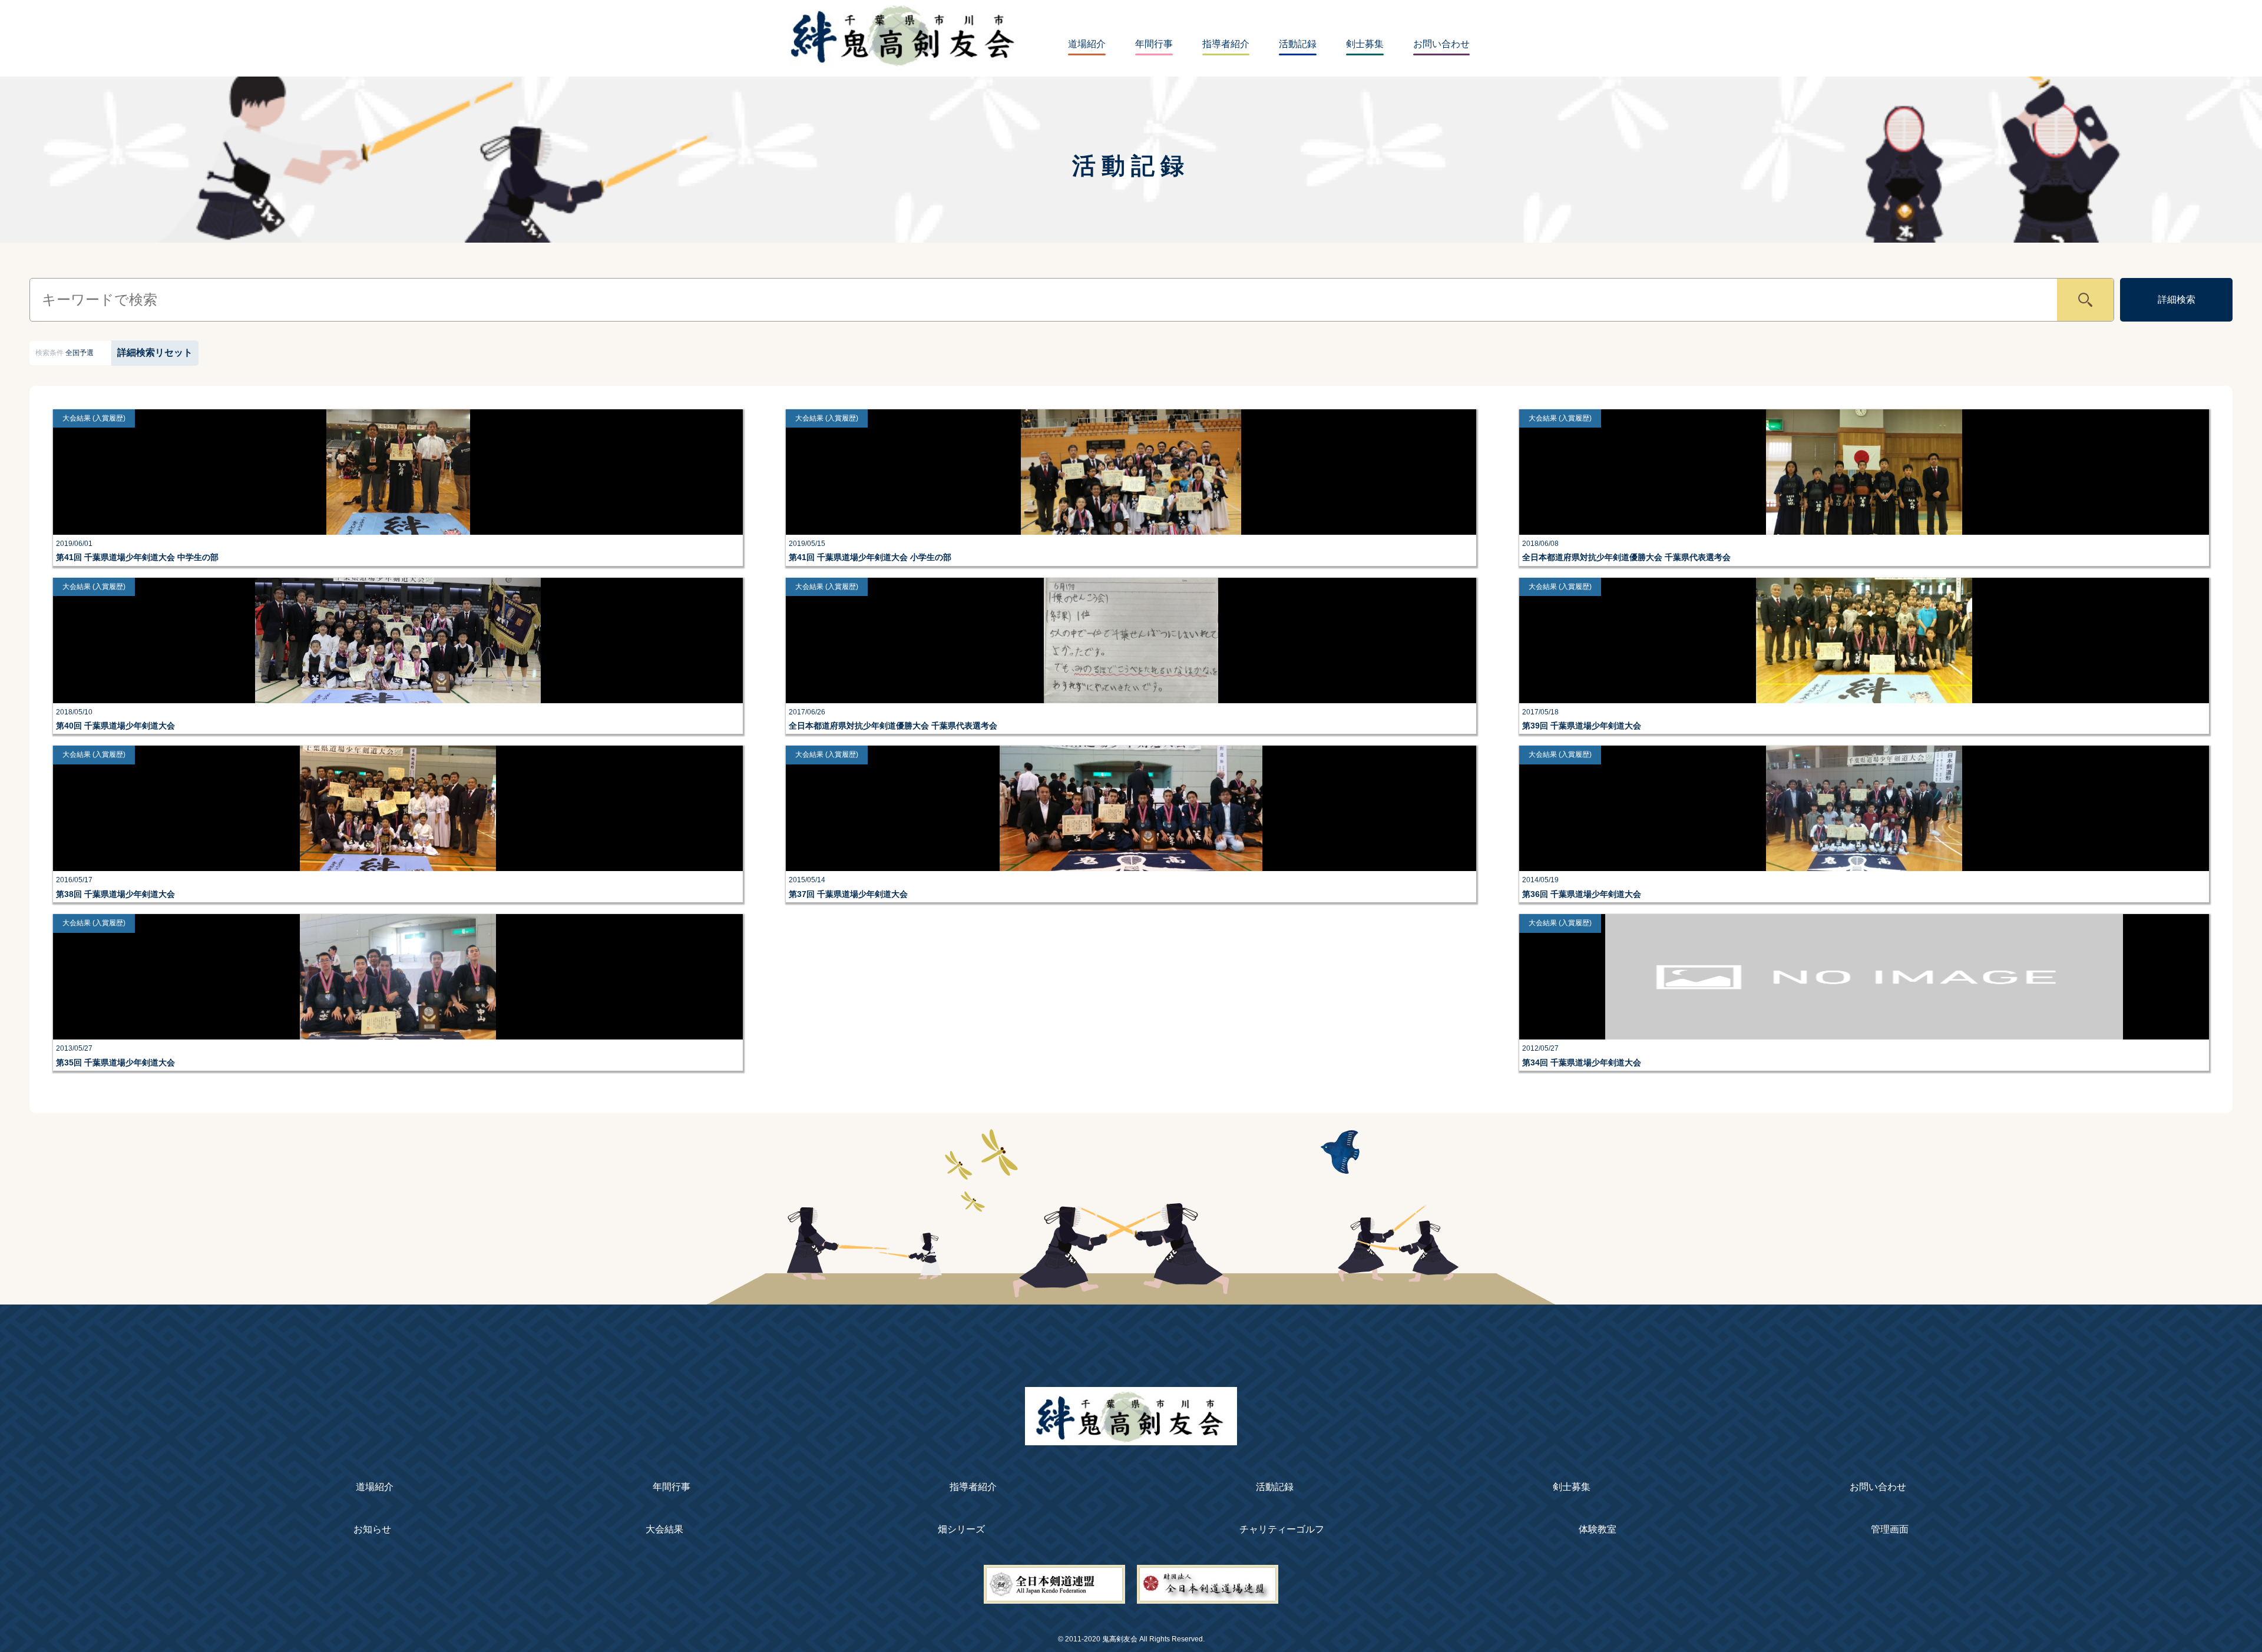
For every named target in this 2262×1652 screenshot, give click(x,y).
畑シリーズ (961, 1529)
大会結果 (664, 1529)
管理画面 (1890, 1529)
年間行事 (1154, 44)
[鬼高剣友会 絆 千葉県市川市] (1131, 1439)
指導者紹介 (1226, 44)
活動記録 (1298, 44)
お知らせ (372, 1529)
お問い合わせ (1441, 44)
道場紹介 (1087, 44)
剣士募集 (1365, 44)
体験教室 (1598, 1529)
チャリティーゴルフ (1282, 1529)
